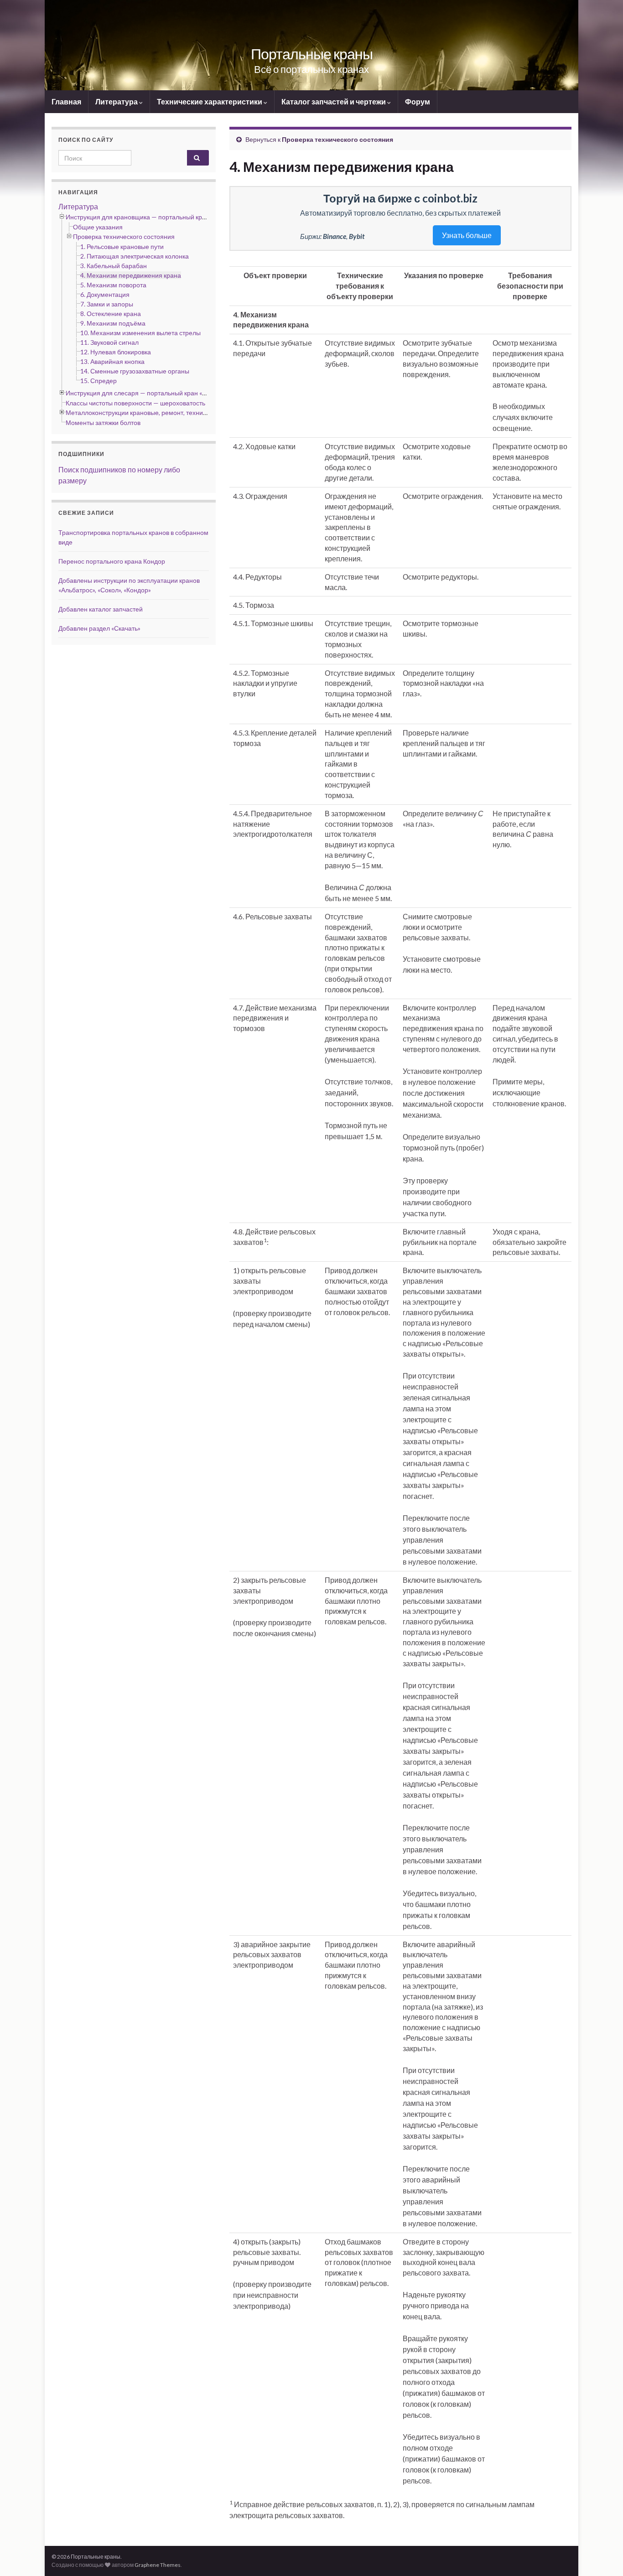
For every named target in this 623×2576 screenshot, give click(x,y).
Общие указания (98, 227)
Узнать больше (467, 235)
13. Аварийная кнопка (112, 361)
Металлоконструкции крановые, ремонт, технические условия (157, 412)
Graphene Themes (158, 2565)
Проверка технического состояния (337, 139)
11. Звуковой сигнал (109, 342)
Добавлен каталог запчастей (101, 609)
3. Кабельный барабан (114, 266)
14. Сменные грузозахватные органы (135, 371)
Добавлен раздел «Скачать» (99, 628)
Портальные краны (312, 54)
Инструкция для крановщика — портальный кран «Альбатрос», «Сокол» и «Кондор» (187, 217)
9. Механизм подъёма (113, 323)
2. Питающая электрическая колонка (135, 256)
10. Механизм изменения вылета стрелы (140, 333)
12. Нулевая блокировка (116, 352)
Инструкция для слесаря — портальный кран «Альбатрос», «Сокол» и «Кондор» (181, 393)
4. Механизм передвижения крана (131, 275)
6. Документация (105, 294)
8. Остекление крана (111, 314)
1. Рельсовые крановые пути (122, 246)
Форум (418, 101)
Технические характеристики (210, 101)
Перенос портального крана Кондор (112, 561)
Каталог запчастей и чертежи (334, 101)
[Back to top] (602, 2555)
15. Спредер (99, 381)
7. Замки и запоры (107, 304)
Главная (66, 101)
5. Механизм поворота (113, 285)
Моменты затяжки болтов (103, 422)
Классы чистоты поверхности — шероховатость (135, 403)
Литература (117, 101)
